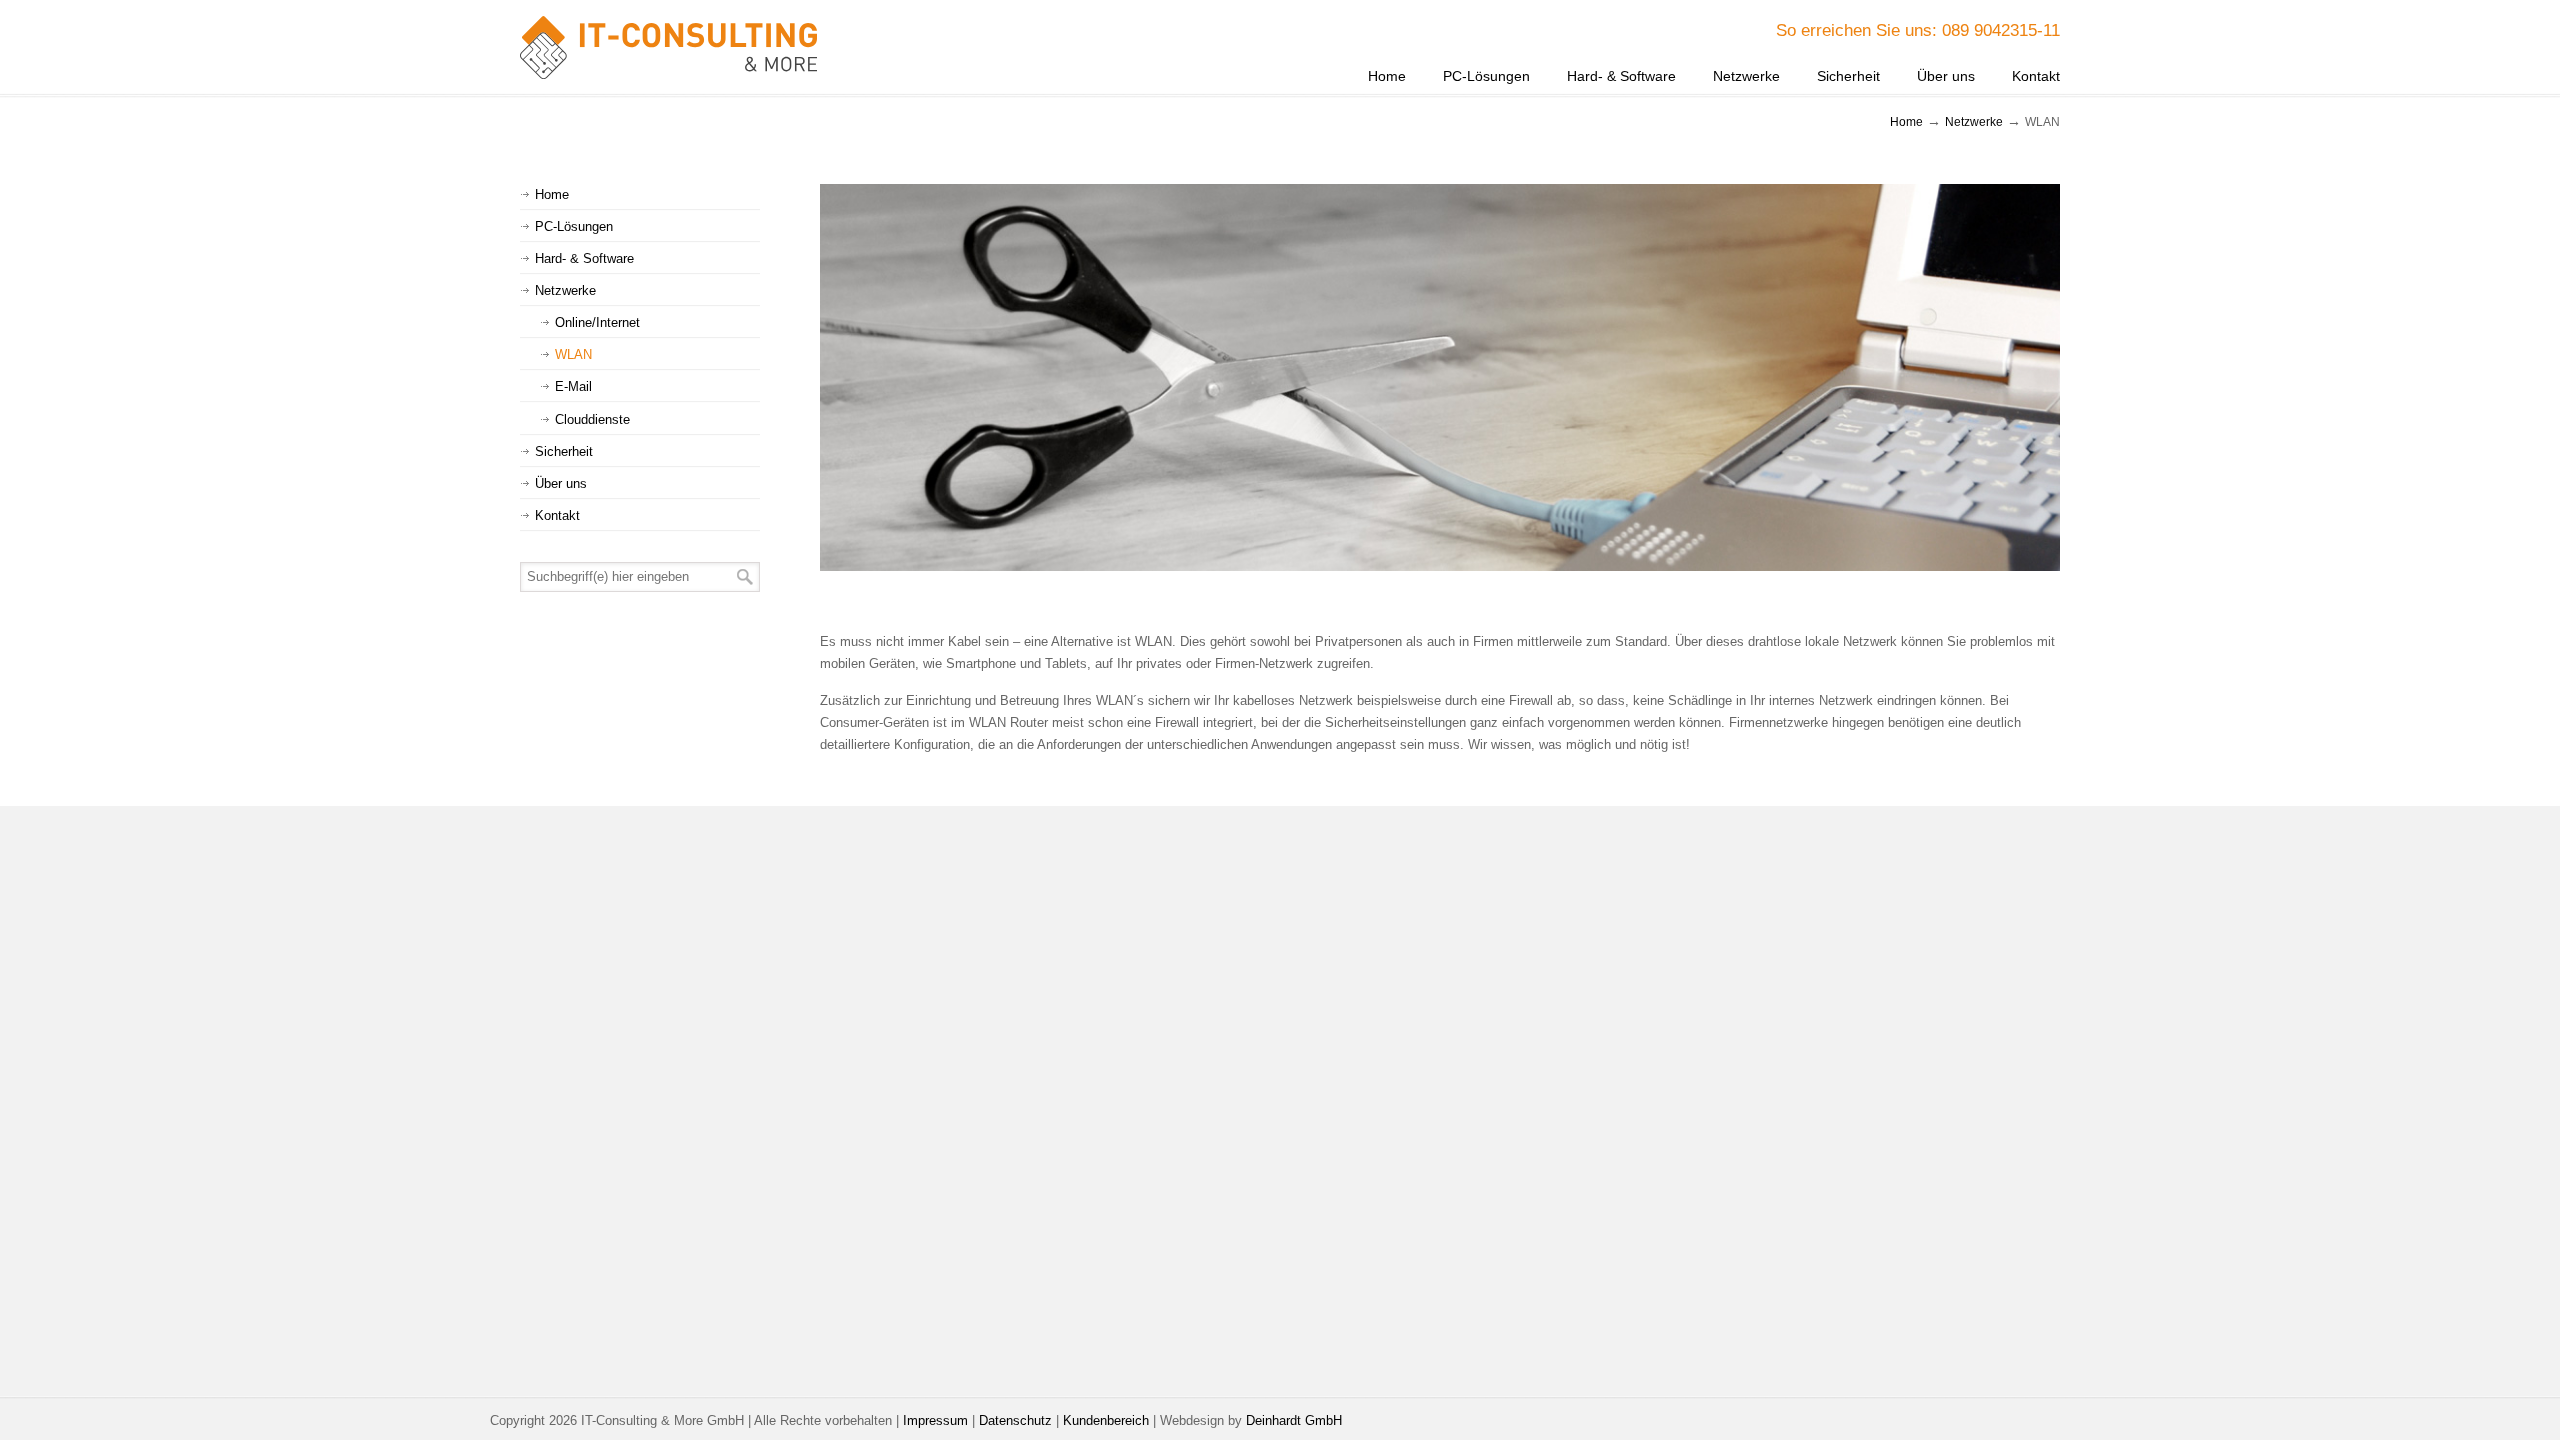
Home (1906, 121)
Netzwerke (1974, 121)
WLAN (573, 354)
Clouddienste (592, 419)
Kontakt (557, 515)
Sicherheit (564, 451)
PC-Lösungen (574, 226)
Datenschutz (1015, 1420)
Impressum (935, 1420)
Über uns (561, 483)
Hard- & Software (584, 258)
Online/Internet (597, 322)
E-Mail (573, 386)
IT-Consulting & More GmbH (670, 47)
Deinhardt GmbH (1294, 1420)
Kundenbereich (1106, 1420)
